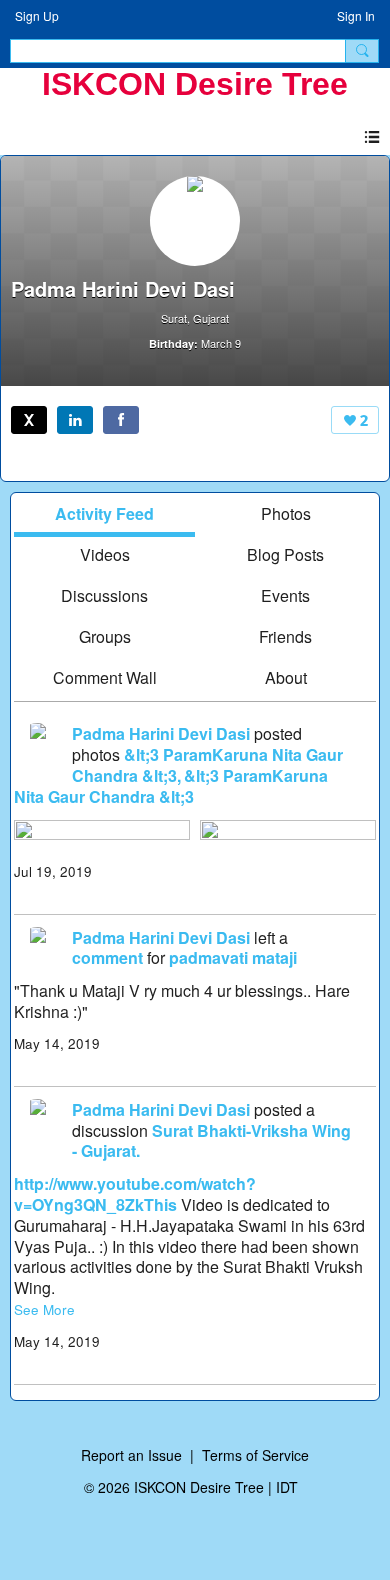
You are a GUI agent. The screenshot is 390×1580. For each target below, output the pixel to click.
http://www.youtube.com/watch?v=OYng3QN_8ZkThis (135, 1194)
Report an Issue (131, 1455)
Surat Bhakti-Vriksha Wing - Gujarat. (211, 1141)
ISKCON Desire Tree (195, 84)
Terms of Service (255, 1455)
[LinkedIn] (75, 420)
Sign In (356, 15)
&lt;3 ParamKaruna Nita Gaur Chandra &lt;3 (171, 786)
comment (107, 957)
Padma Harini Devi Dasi (161, 733)
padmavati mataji (233, 957)
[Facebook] (121, 420)
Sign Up (37, 15)
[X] (29, 420)
